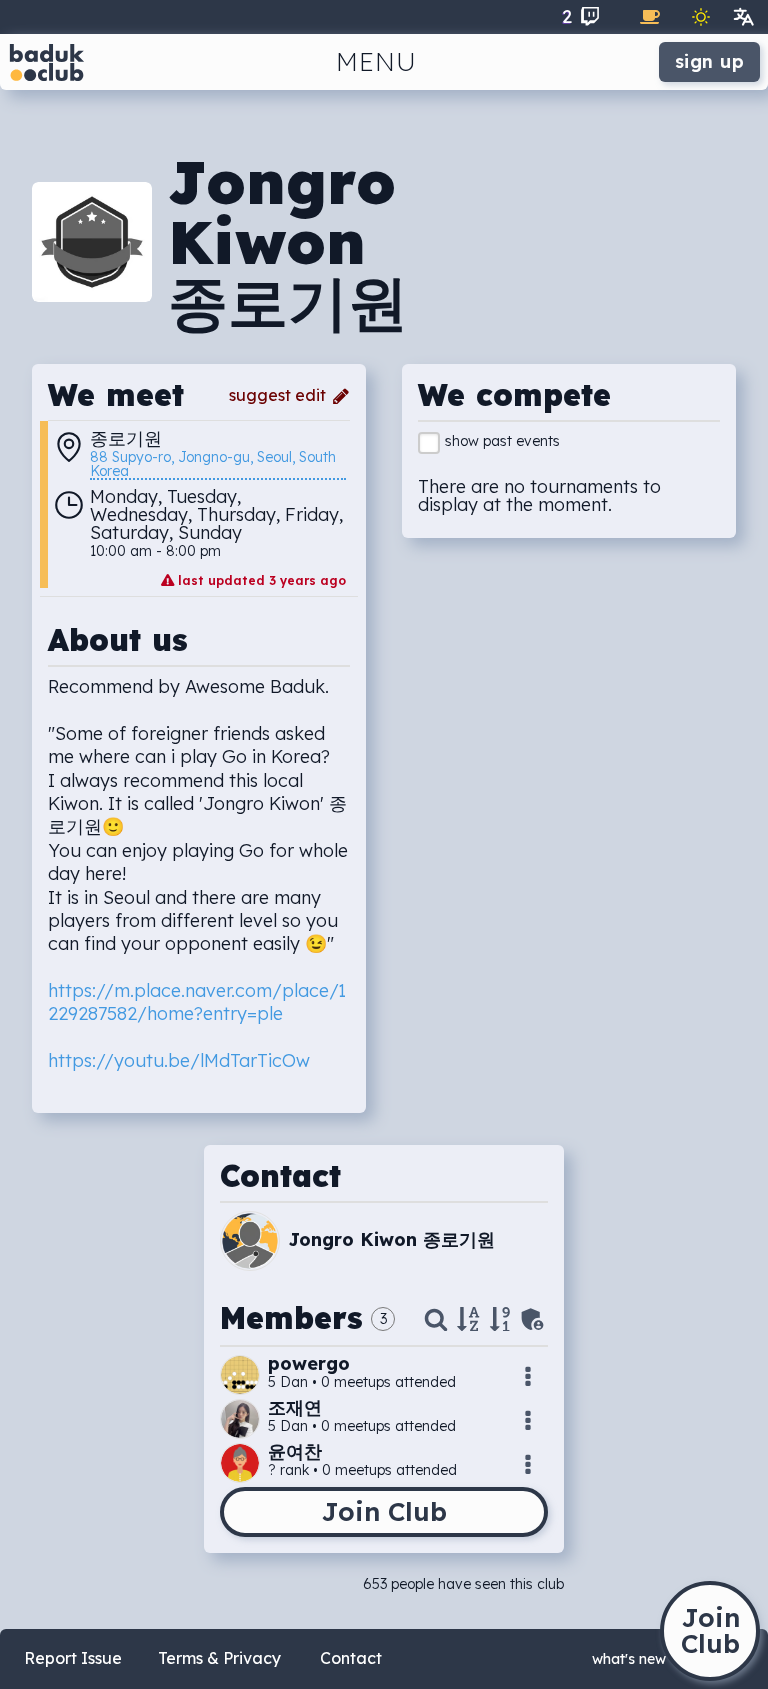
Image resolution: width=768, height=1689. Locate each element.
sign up (710, 61)
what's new (629, 1659)
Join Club (384, 1511)
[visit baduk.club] (47, 62)
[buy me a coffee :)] (650, 17)
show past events (502, 441)
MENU (376, 61)
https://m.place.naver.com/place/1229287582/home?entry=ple (197, 1002)
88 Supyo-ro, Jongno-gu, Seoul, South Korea (215, 465)
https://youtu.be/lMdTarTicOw (179, 1060)
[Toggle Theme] (701, 17)
